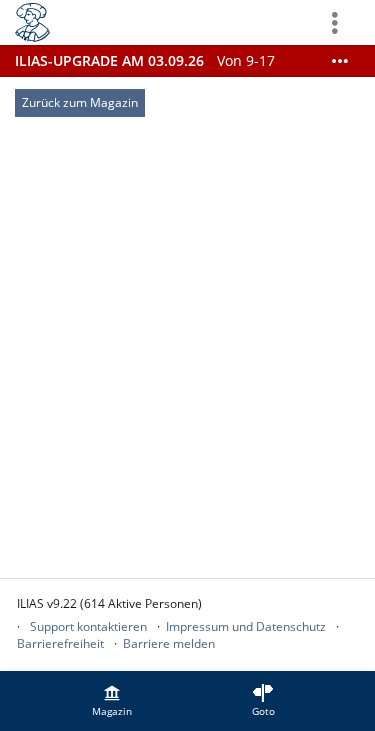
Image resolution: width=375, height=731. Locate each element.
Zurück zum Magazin (80, 102)
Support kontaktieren (88, 626)
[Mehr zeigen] (340, 61)
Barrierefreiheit (60, 643)
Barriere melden (169, 643)
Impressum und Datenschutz (246, 626)
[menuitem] (112, 701)
